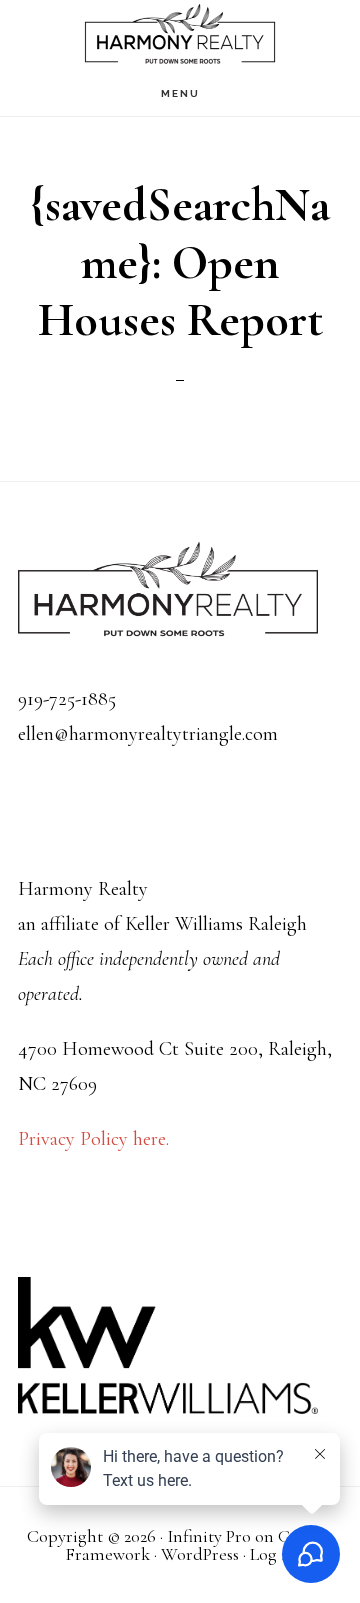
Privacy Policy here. (93, 1139)
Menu (180, 93)
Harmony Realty (180, 35)
